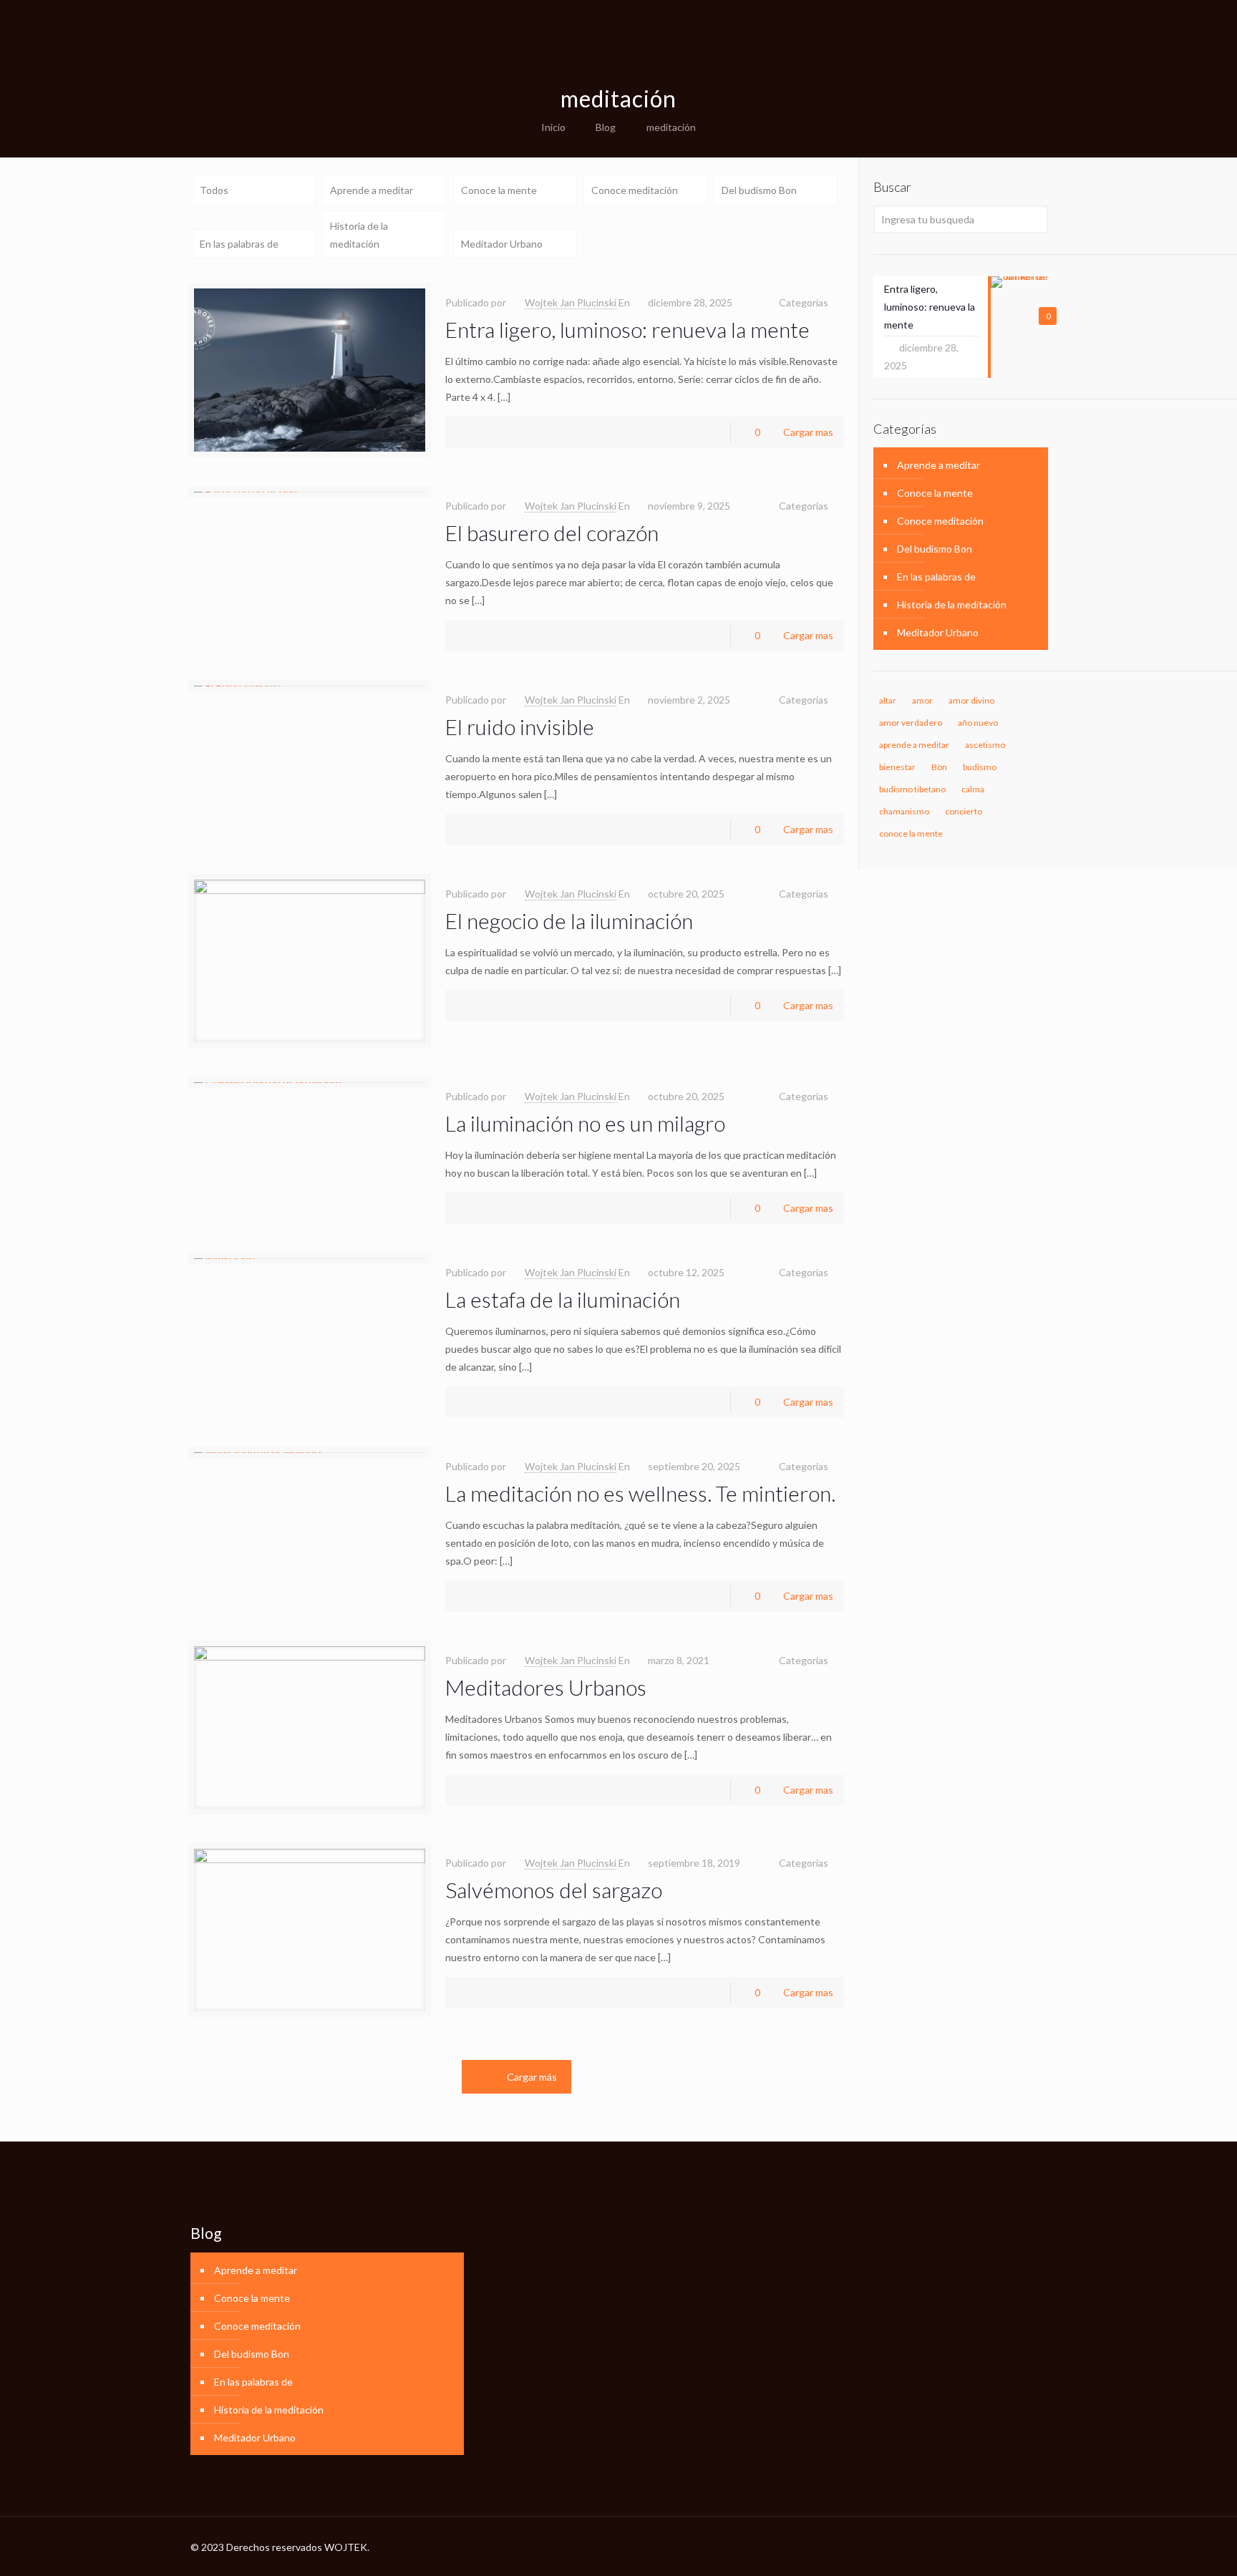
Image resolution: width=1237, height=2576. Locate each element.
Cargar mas (808, 432)
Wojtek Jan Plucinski (571, 302)
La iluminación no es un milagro (585, 1123)
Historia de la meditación (359, 235)
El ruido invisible (520, 726)
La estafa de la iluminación (563, 1299)
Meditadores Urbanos (546, 1687)
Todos (214, 190)
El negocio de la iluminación (569, 920)
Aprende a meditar (372, 190)
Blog (606, 127)
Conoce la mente (499, 190)
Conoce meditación (635, 190)
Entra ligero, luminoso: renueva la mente (627, 329)
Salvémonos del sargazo (554, 1890)
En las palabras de (239, 244)
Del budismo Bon (759, 190)
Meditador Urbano (502, 244)
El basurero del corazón (552, 533)
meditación (671, 127)
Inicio (553, 127)
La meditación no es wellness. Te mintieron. (640, 1493)
